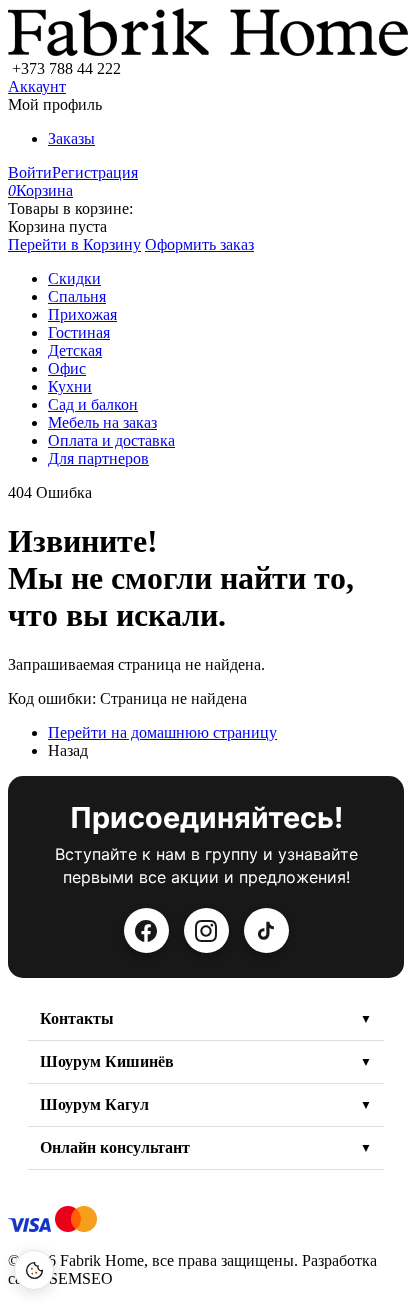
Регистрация (95, 172)
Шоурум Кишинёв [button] (107, 1061)
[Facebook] (146, 930)
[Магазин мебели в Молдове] (208, 50)
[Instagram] (206, 930)
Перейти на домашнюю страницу (162, 732)
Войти (30, 172)
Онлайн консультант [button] (115, 1147)
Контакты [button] (77, 1018)
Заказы (71, 138)
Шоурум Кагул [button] (94, 1104)
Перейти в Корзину (74, 244)
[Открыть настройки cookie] (34, 1270)
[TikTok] (266, 930)
